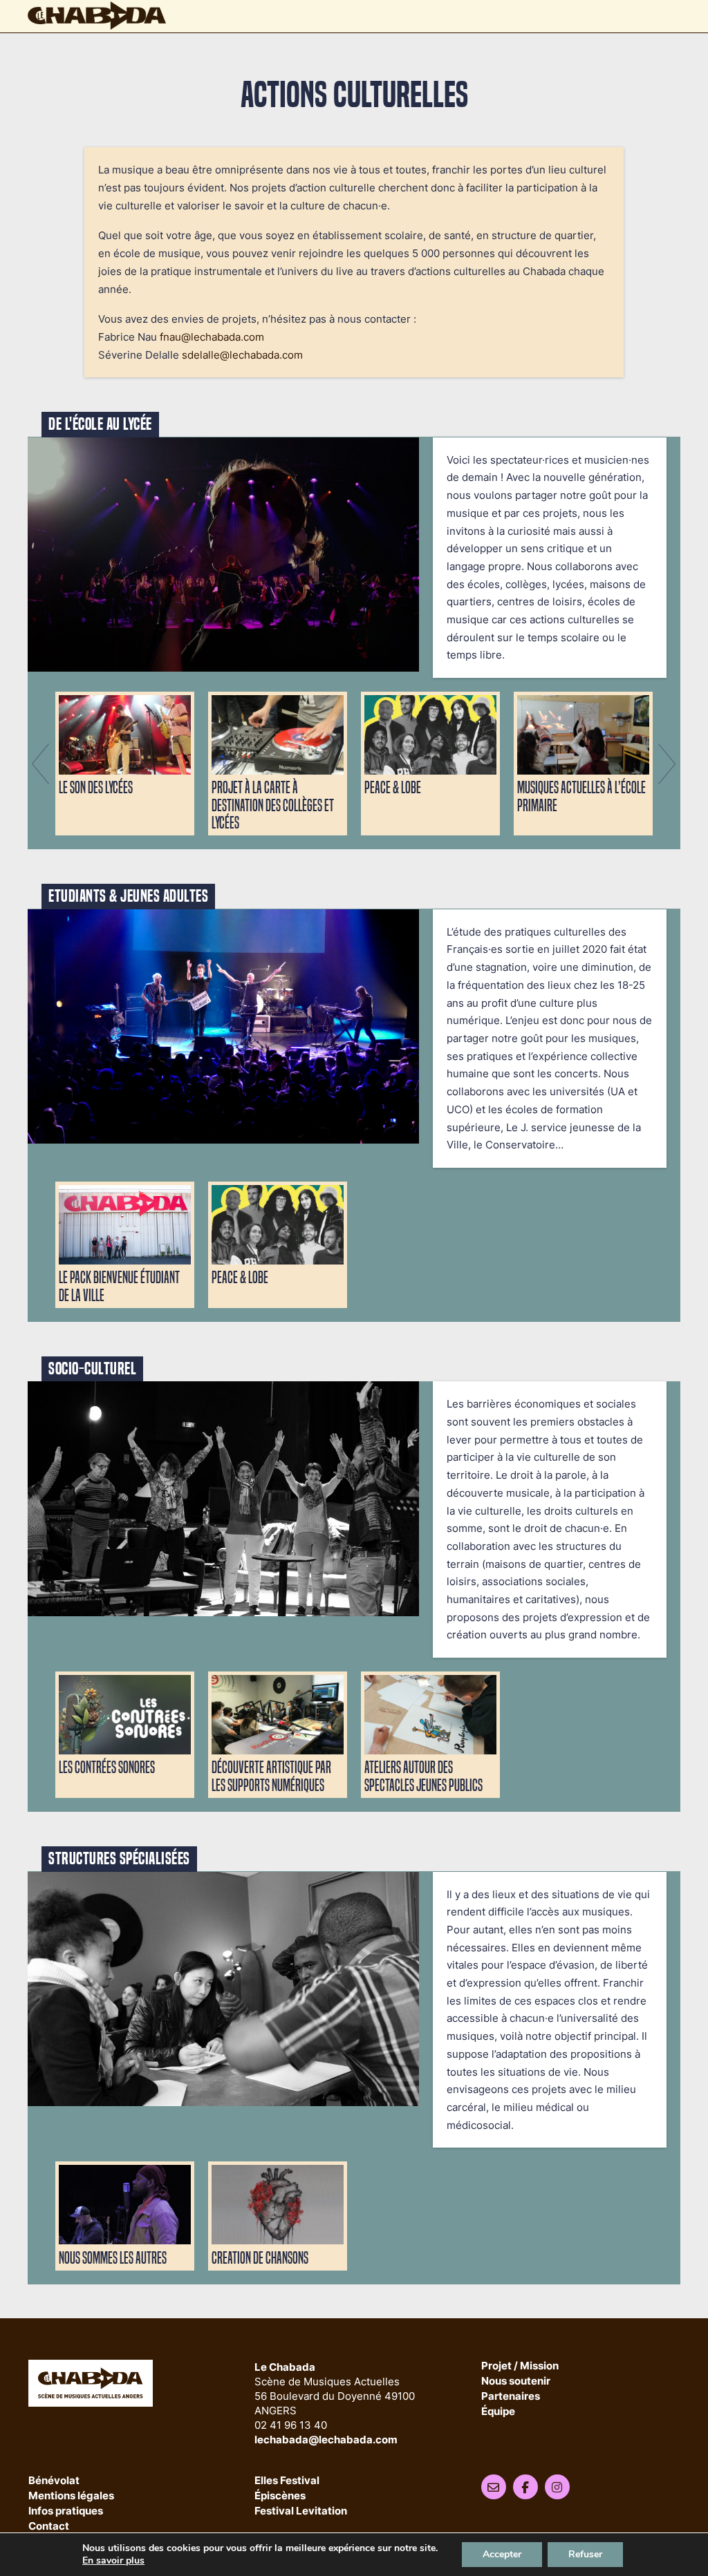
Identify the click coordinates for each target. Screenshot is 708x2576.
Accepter (502, 2554)
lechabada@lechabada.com (326, 2440)
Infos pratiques (66, 2511)
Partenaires (511, 2397)
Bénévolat (54, 2481)
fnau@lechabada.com (212, 337)
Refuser (585, 2554)
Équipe (498, 2412)
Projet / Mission (520, 2366)
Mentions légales (71, 2496)
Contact (49, 2527)
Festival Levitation (301, 2511)
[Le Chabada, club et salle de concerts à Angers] (97, 16)
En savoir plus (113, 2561)
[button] (40, 764)
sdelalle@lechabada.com (242, 355)
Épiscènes (280, 2496)
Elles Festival (287, 2481)
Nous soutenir (516, 2381)
